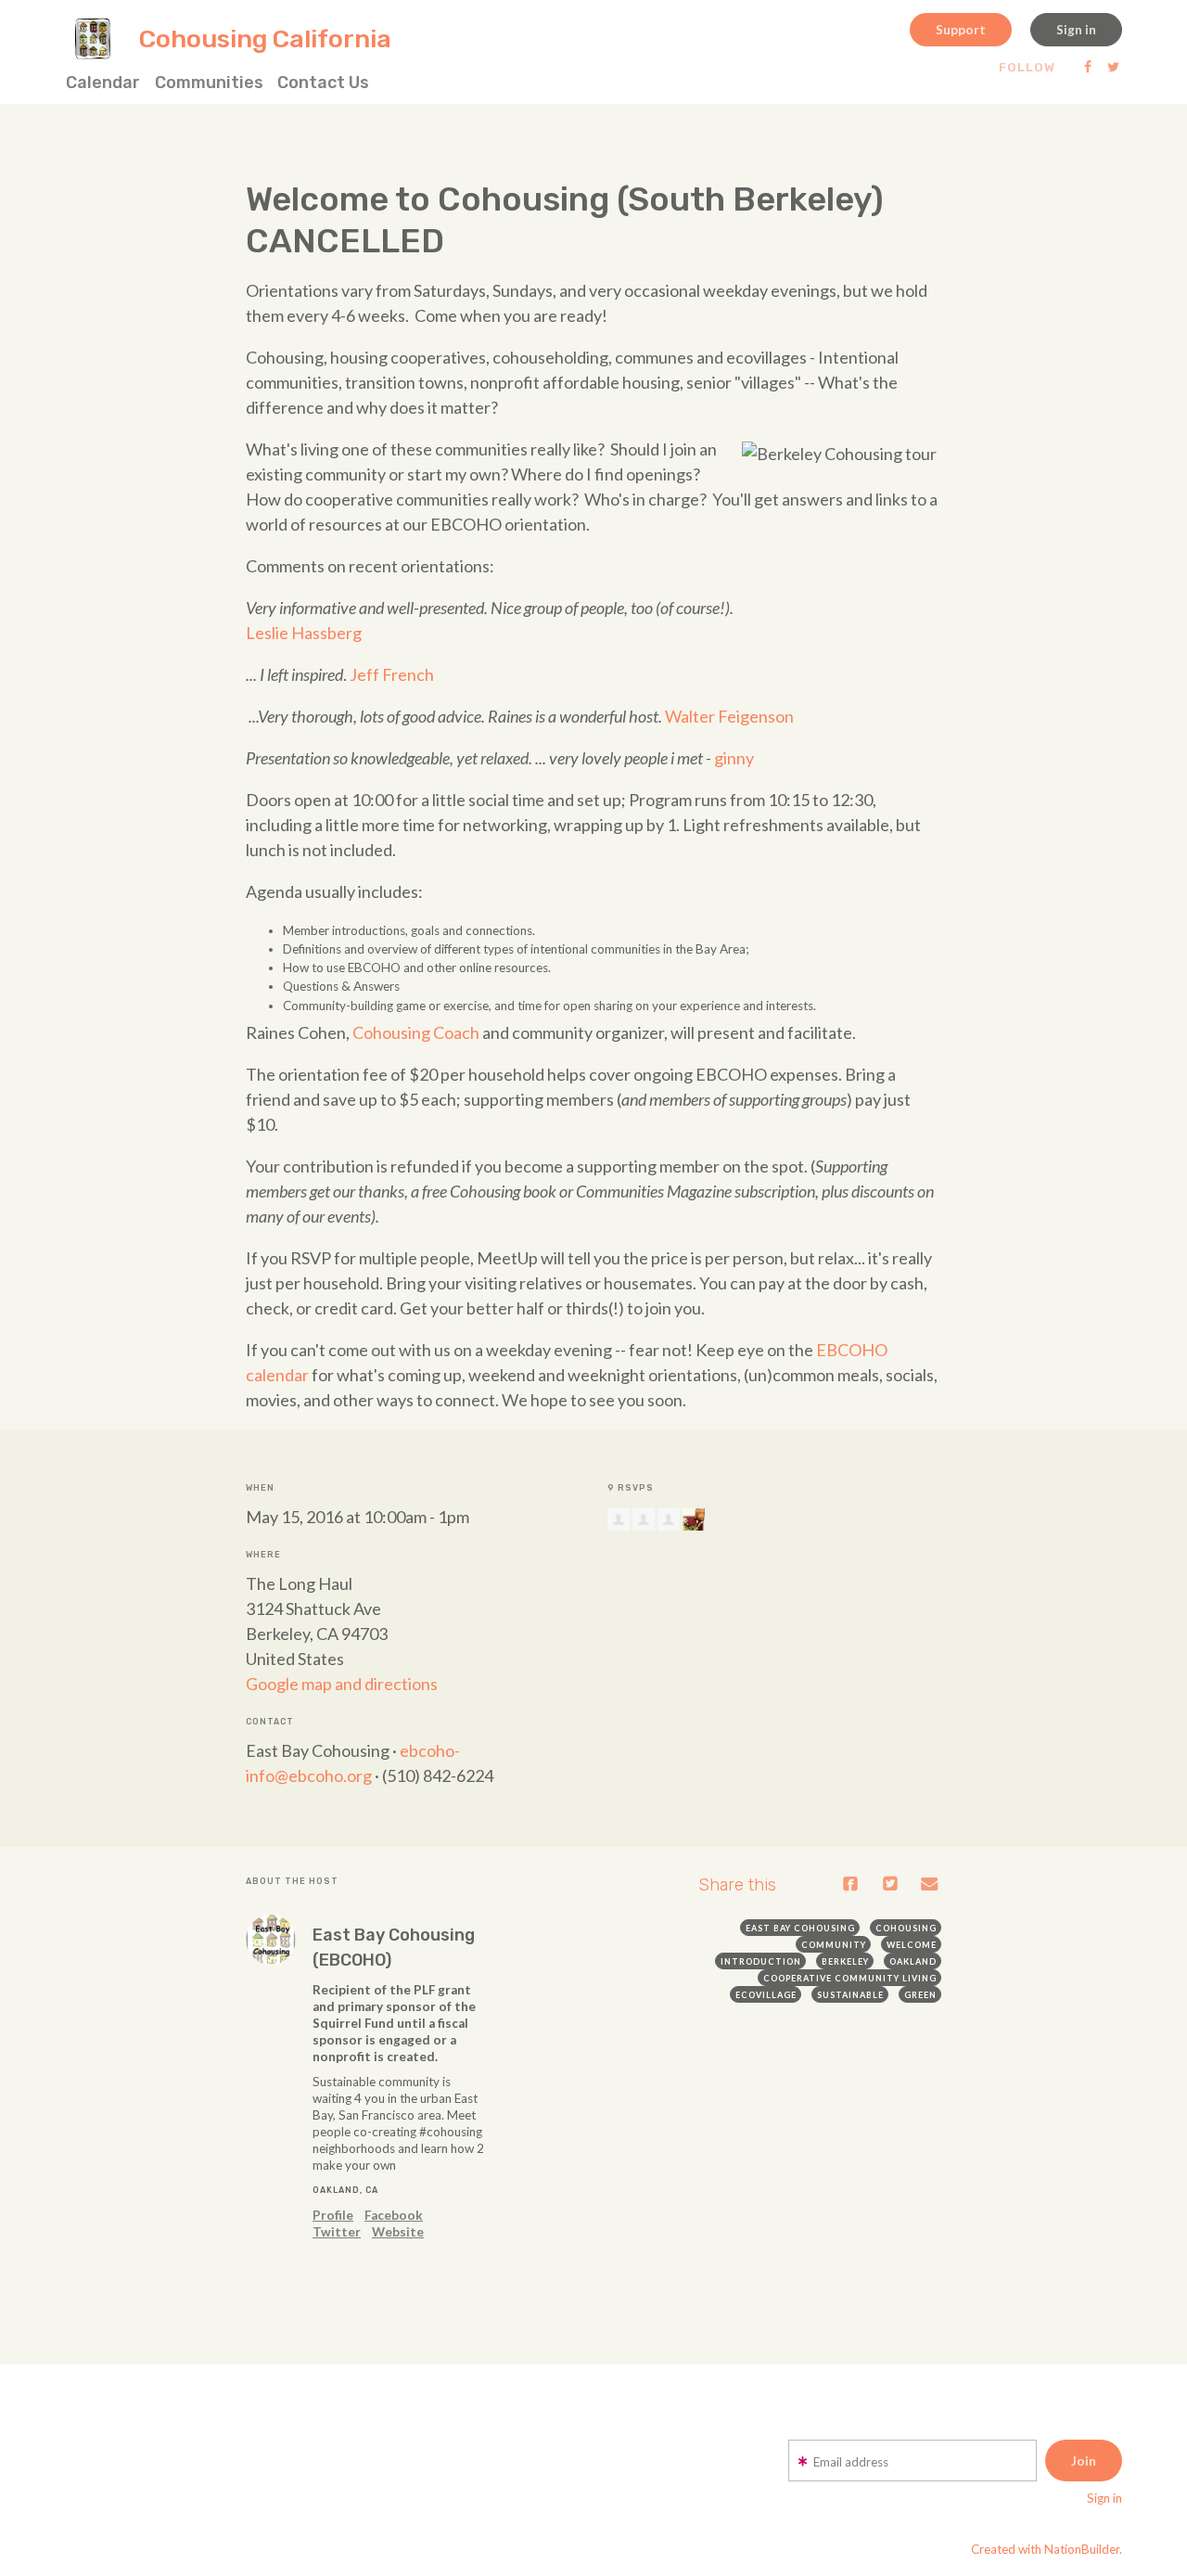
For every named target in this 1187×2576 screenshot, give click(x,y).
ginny (734, 758)
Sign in (1076, 30)
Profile (333, 2215)
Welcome (912, 1945)
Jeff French (392, 674)
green (920, 1995)
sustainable (850, 1995)
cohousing (906, 1928)
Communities (209, 83)
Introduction (761, 1961)
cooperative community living (850, 1978)
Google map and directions (342, 1684)
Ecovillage (766, 1995)
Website (398, 2232)
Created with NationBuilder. (1047, 2549)
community (834, 1945)
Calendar (103, 83)
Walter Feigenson (729, 716)
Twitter (337, 2232)
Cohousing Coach (416, 1032)
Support (961, 30)
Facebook (394, 2215)
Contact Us (323, 83)
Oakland (913, 1961)
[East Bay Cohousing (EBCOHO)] (271, 1940)
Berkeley (845, 1961)
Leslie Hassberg (304, 633)
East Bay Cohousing (800, 1928)
